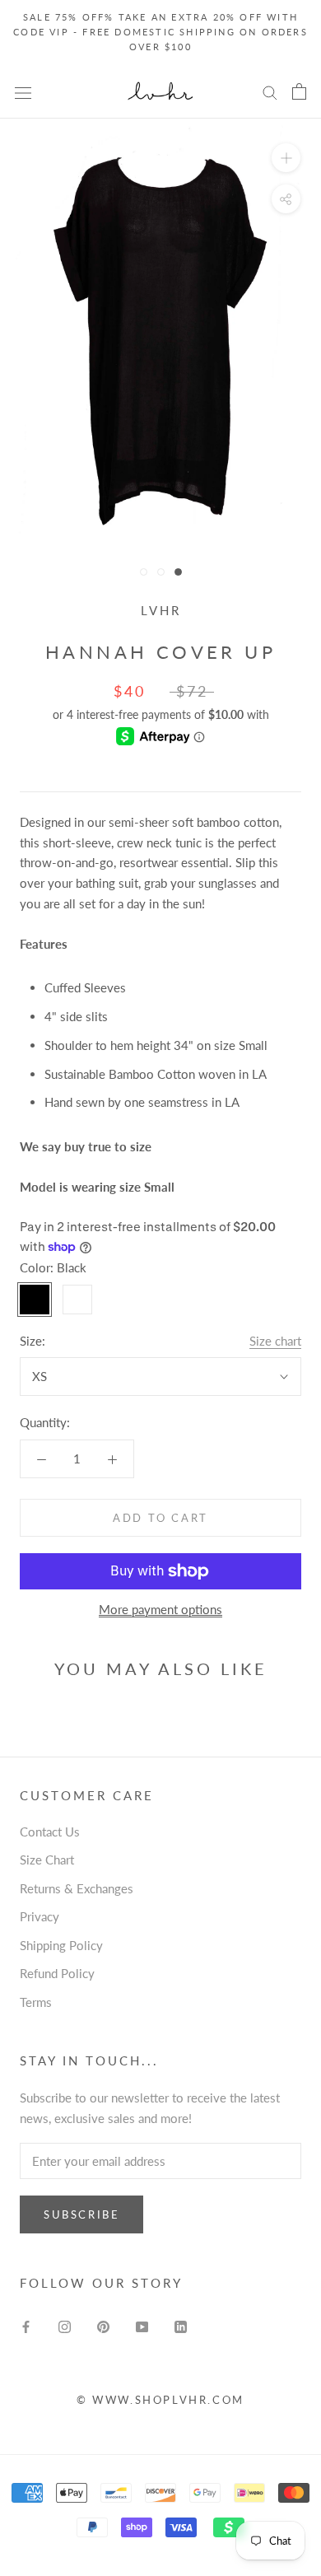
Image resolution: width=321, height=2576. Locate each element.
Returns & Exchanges (77, 1888)
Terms (36, 2002)
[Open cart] (299, 91)
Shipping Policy (61, 1945)
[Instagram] (65, 2325)
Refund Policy (57, 1973)
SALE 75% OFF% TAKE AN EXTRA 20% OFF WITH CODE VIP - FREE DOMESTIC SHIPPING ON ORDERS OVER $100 (160, 32)
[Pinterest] (103, 2325)
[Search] (270, 92)
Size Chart (47, 1860)
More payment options (160, 1609)
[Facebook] (26, 2325)
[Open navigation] (23, 91)
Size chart (275, 1341)
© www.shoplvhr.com (160, 2400)
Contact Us (50, 1832)
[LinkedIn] (181, 2325)
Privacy (40, 1916)
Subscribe (81, 2214)
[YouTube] (142, 2325)
